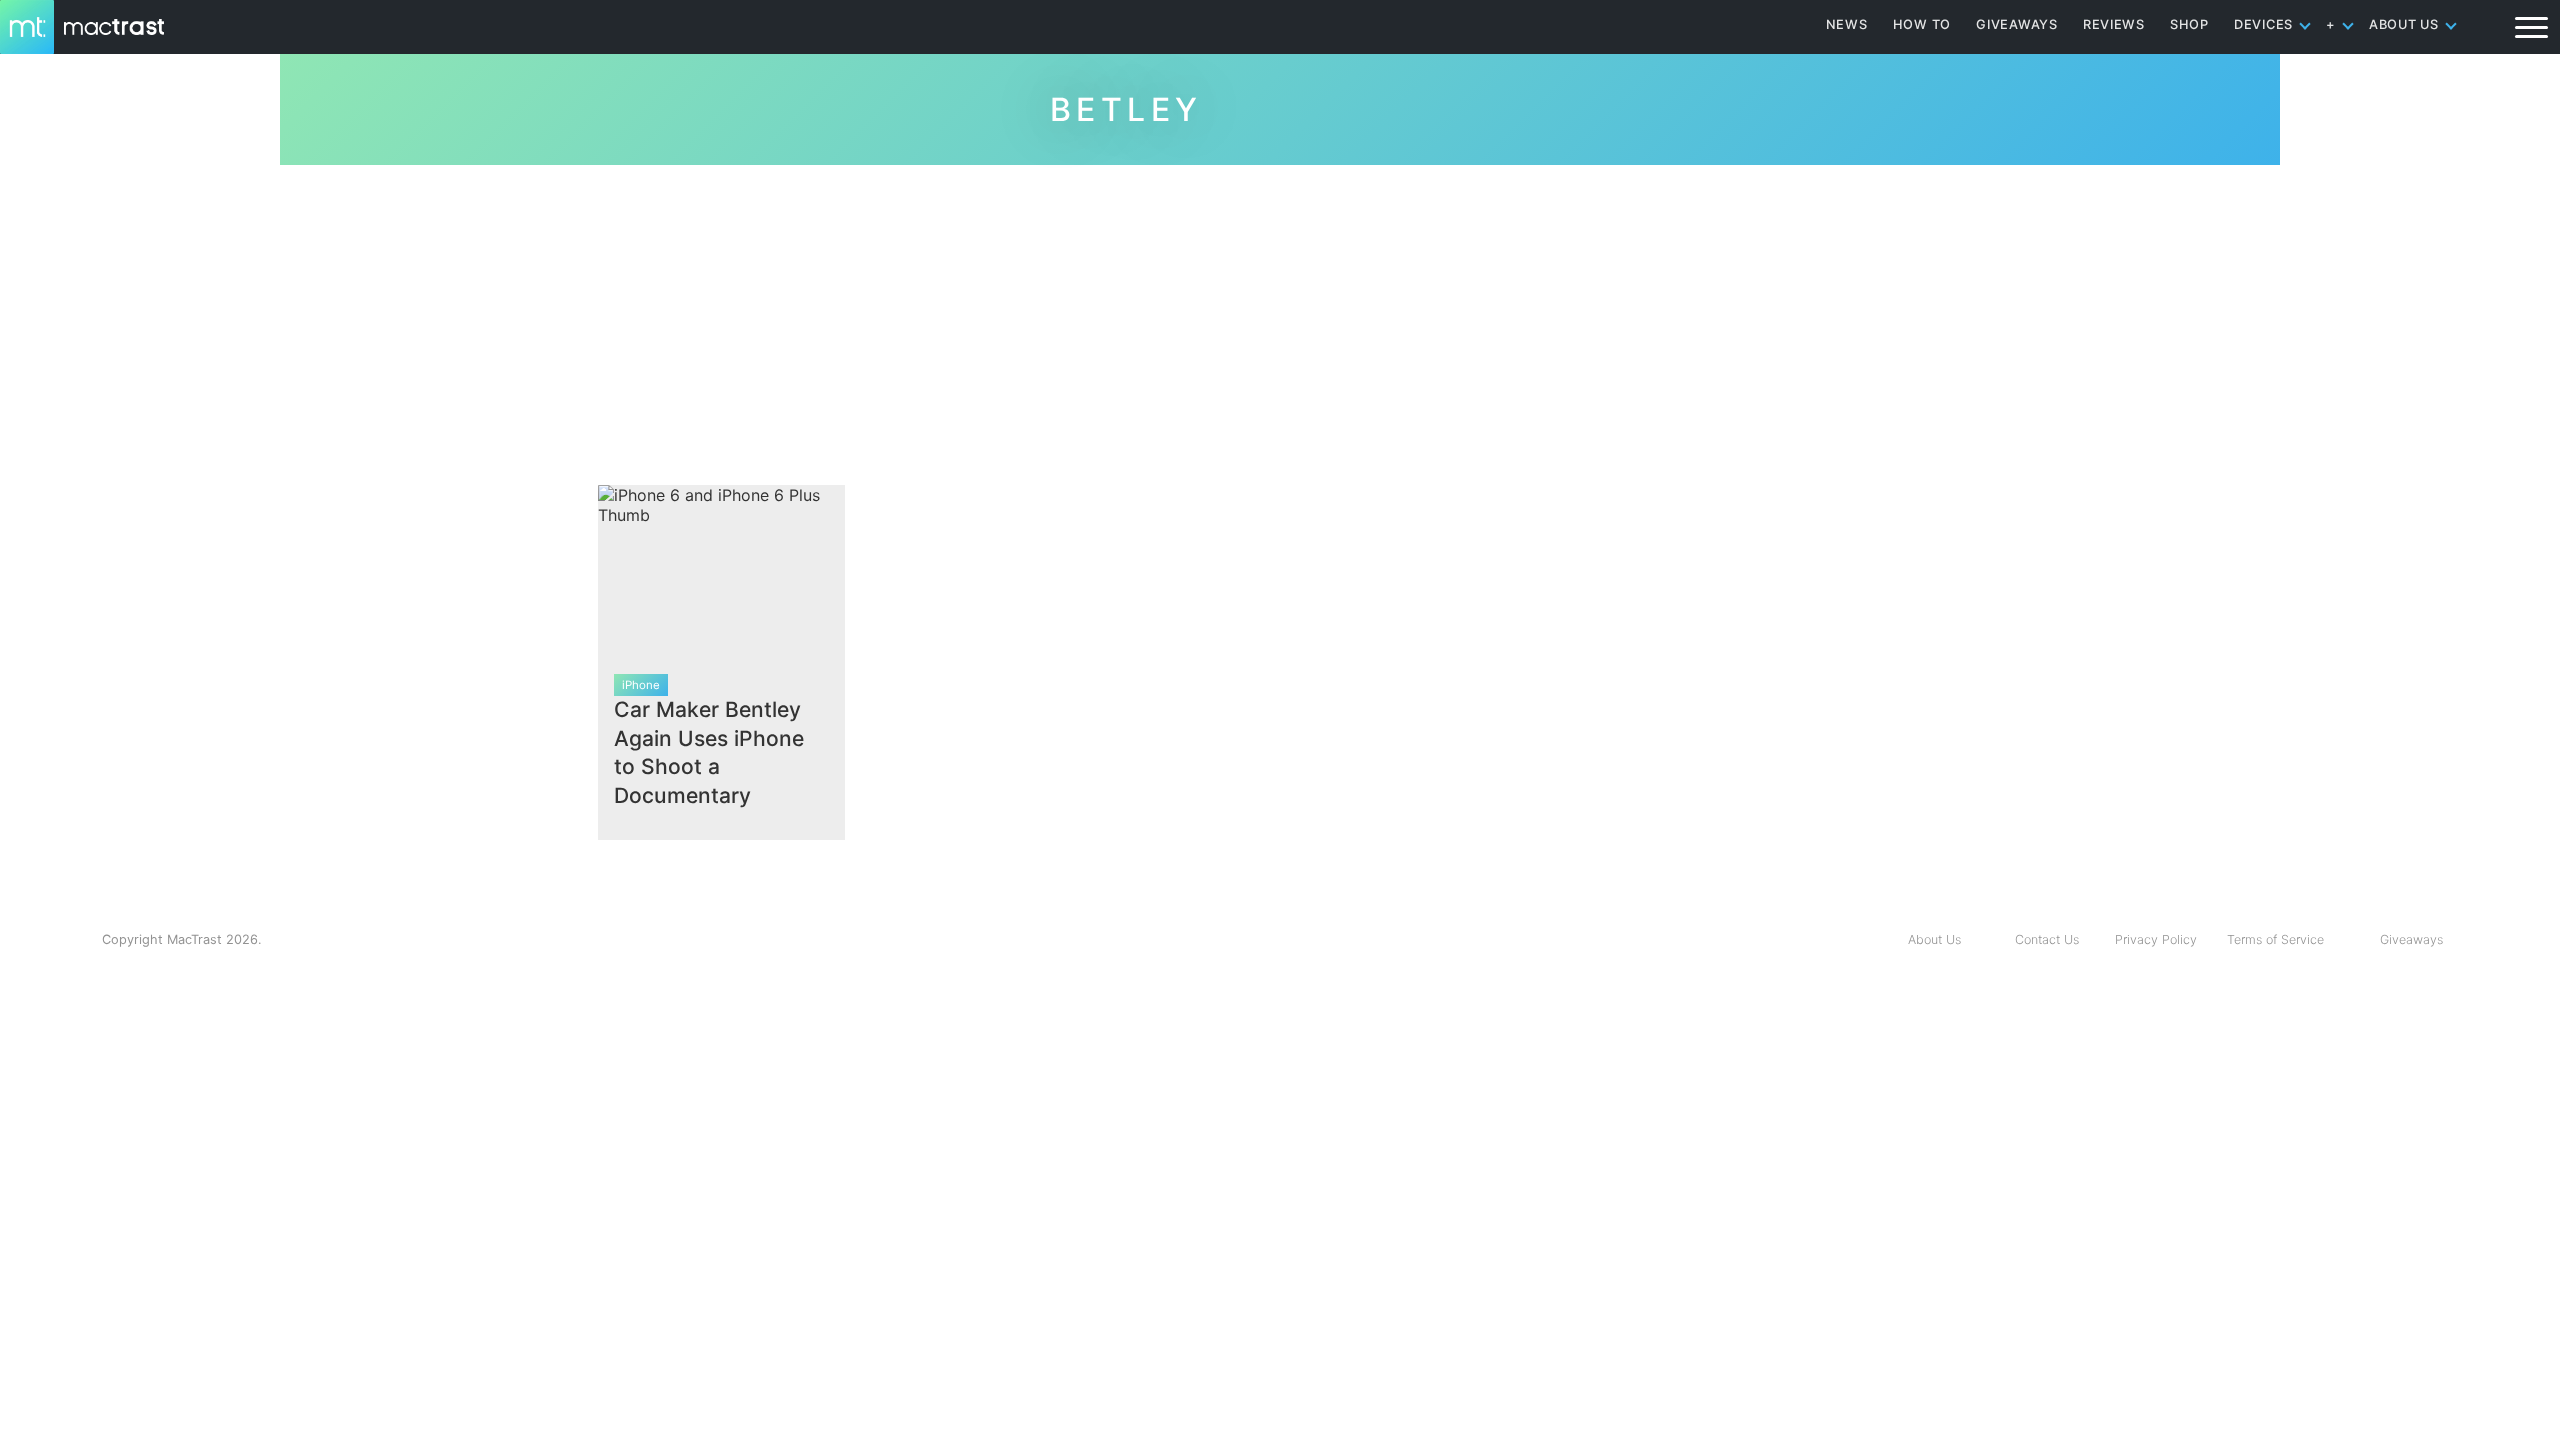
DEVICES (2263, 24)
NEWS (1847, 24)
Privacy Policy (2156, 939)
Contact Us (2047, 939)
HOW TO (1922, 24)
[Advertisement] (1280, 317)
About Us (1934, 939)
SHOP (2189, 24)
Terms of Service (2275, 939)
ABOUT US (2404, 24)
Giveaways (2411, 939)
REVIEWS (2114, 24)
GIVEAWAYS (2017, 24)
